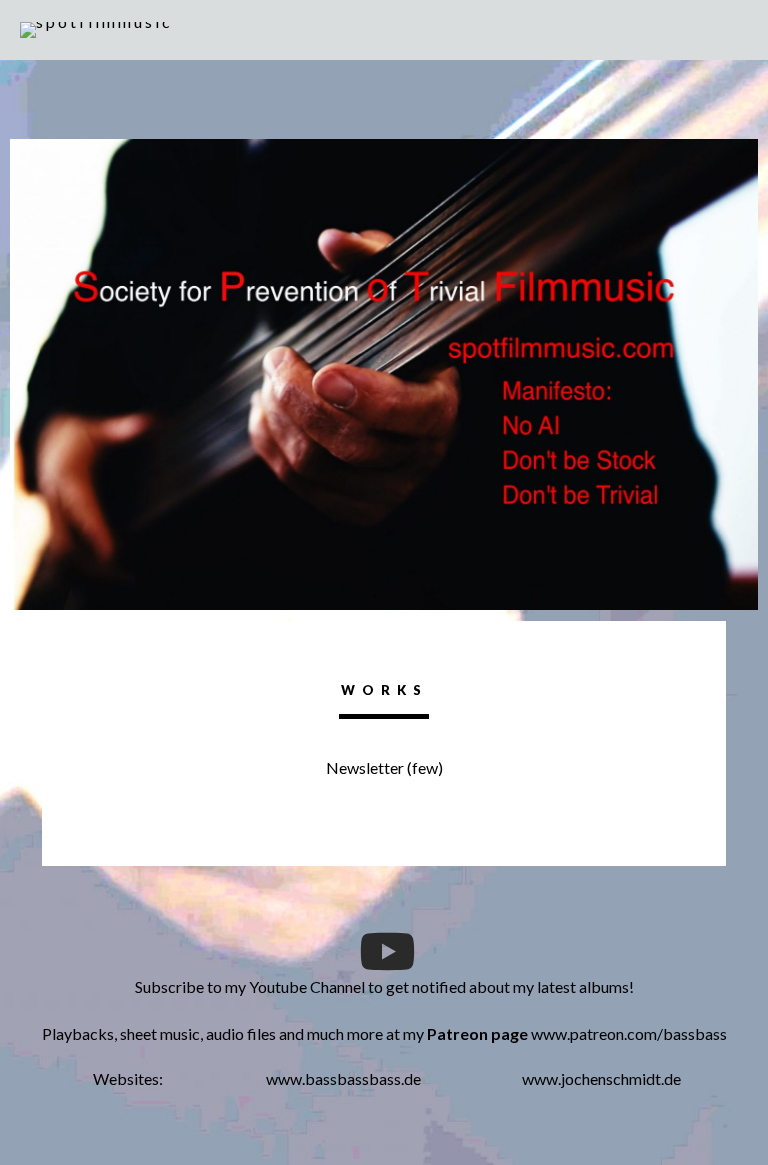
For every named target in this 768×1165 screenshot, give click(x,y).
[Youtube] (384, 951)
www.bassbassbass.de (343, 1078)
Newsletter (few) (384, 767)
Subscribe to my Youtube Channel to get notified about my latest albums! (384, 986)
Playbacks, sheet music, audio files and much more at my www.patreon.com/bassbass (384, 1033)
